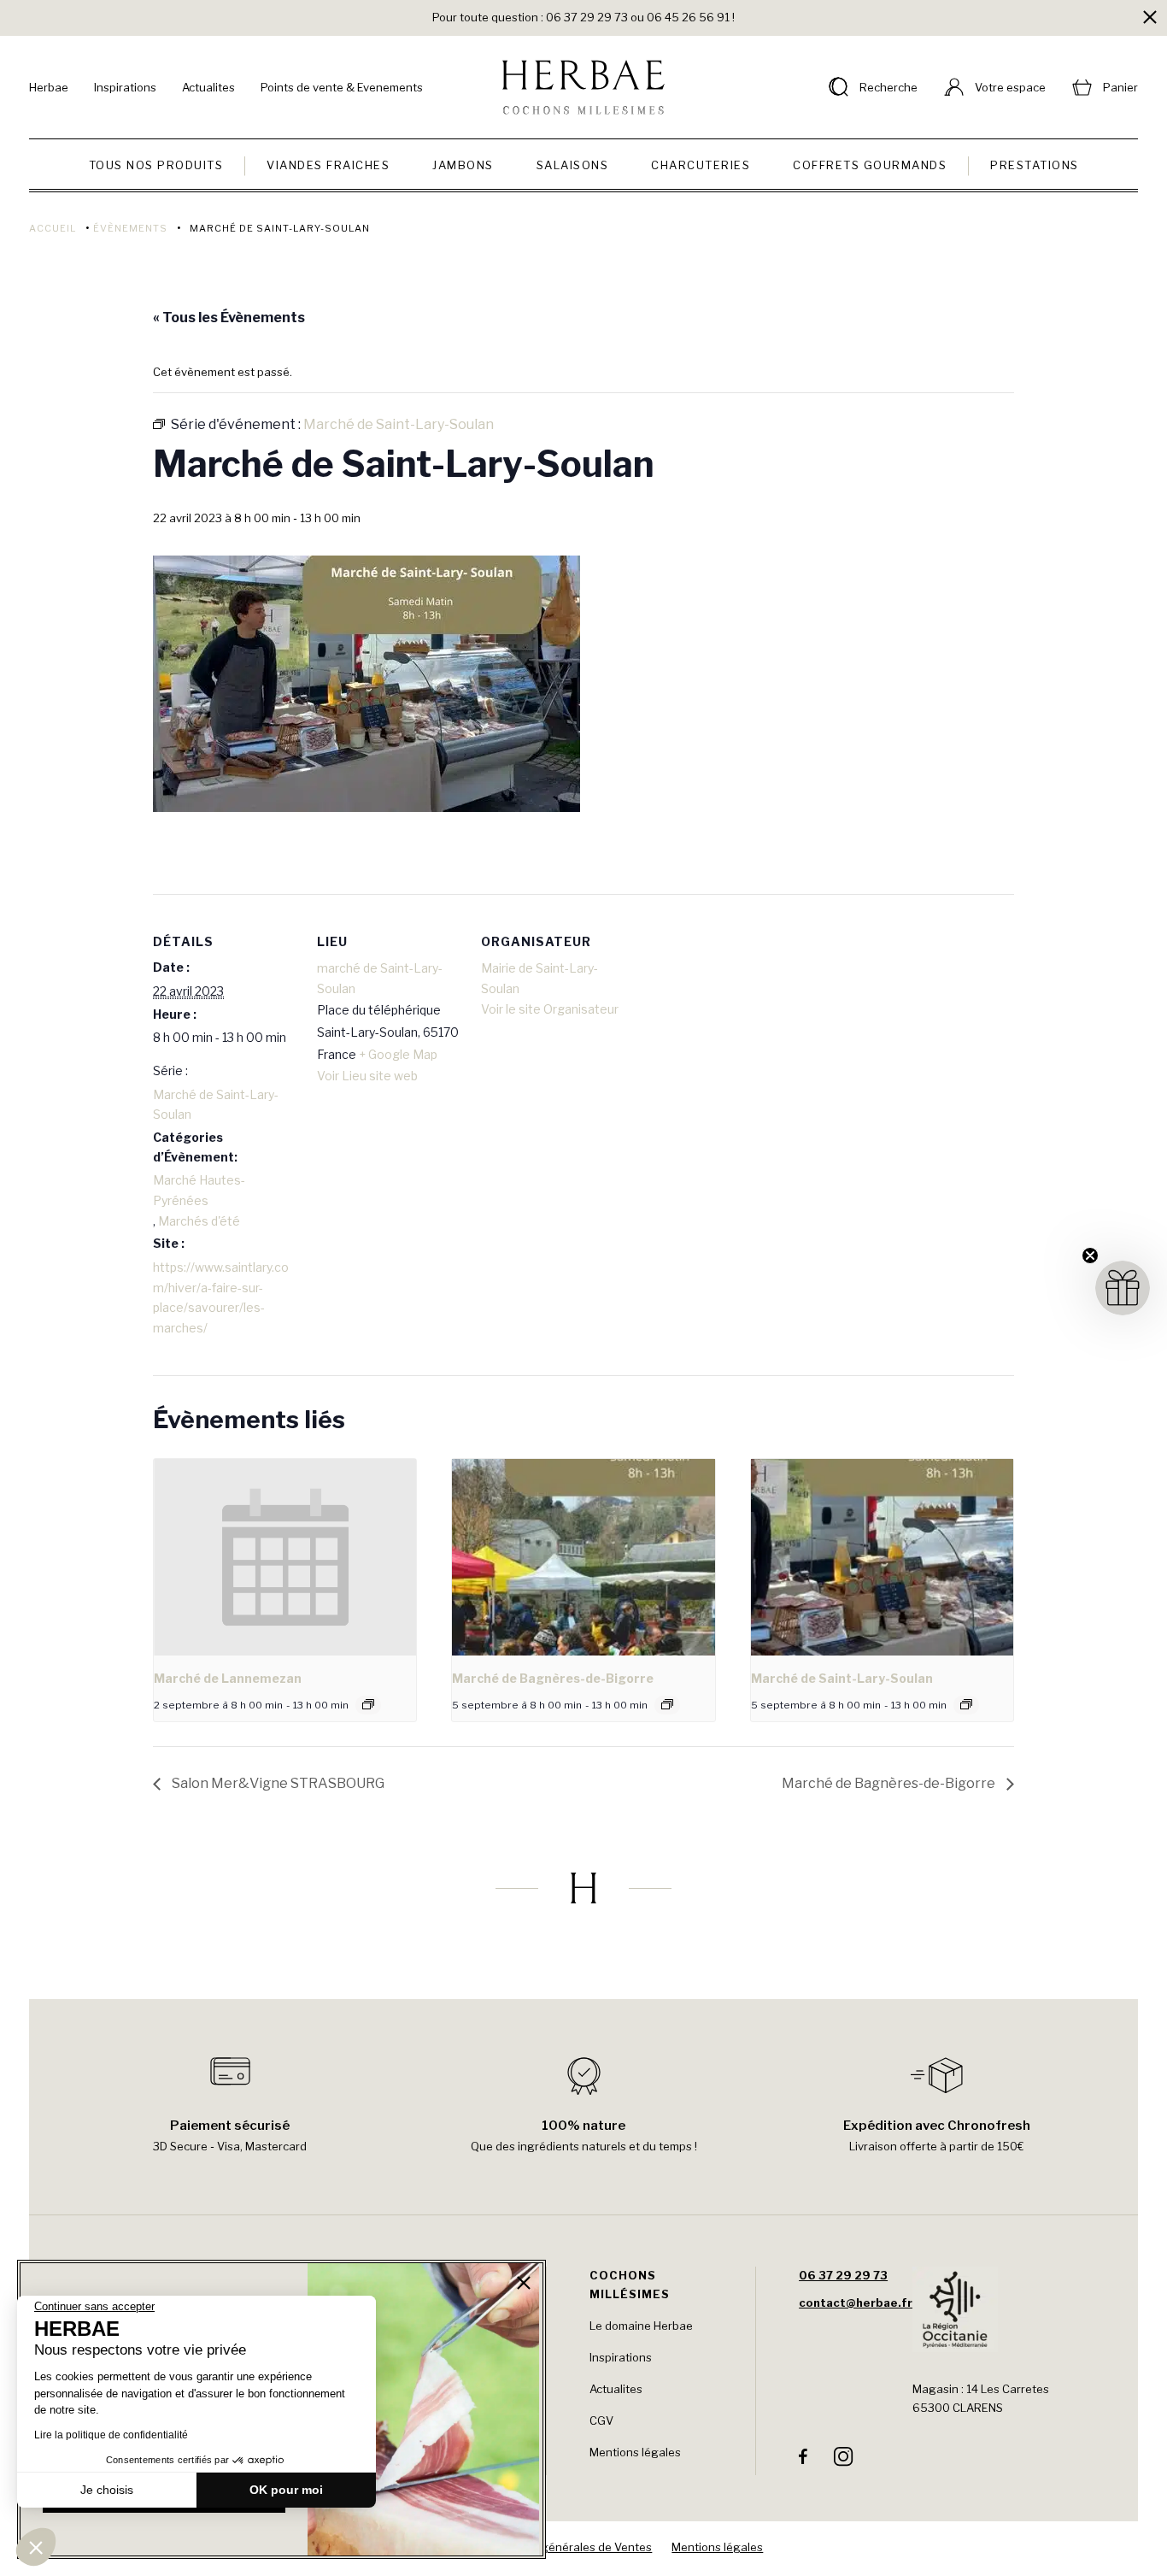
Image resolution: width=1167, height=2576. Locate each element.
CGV (601, 2420)
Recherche (888, 87)
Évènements (130, 228)
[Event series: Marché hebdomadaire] (368, 1704)
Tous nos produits (156, 165)
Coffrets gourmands (870, 165)
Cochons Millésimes (630, 2285)
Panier (1120, 87)
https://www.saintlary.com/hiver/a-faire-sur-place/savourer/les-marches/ (221, 1297)
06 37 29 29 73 (843, 2275)
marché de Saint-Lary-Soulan (380, 978)
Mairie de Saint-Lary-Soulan (540, 978)
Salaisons (573, 165)
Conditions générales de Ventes (567, 2547)
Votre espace (1010, 87)
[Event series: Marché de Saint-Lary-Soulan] (966, 1704)
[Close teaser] (1090, 1256)
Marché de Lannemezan (228, 1678)
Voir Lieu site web (367, 1076)
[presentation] (285, 1557)
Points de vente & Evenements (342, 87)
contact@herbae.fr (856, 2303)
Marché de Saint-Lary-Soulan (216, 1105)
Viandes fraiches (328, 165)
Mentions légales (635, 2452)
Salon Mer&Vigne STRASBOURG (277, 1783)
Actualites (208, 87)
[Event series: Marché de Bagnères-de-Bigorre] (667, 1704)
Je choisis (107, 2490)
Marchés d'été (199, 1221)
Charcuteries (701, 165)
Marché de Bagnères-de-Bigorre (553, 1678)
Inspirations (125, 87)
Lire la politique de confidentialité (111, 2435)
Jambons (463, 165)
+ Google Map (398, 1054)
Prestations (1035, 165)
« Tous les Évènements (229, 318)
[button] (36, 2547)
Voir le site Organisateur (550, 1009)
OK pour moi (286, 2490)
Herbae (49, 87)
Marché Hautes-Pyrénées (199, 1190)
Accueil (53, 228)
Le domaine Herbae (641, 2326)
